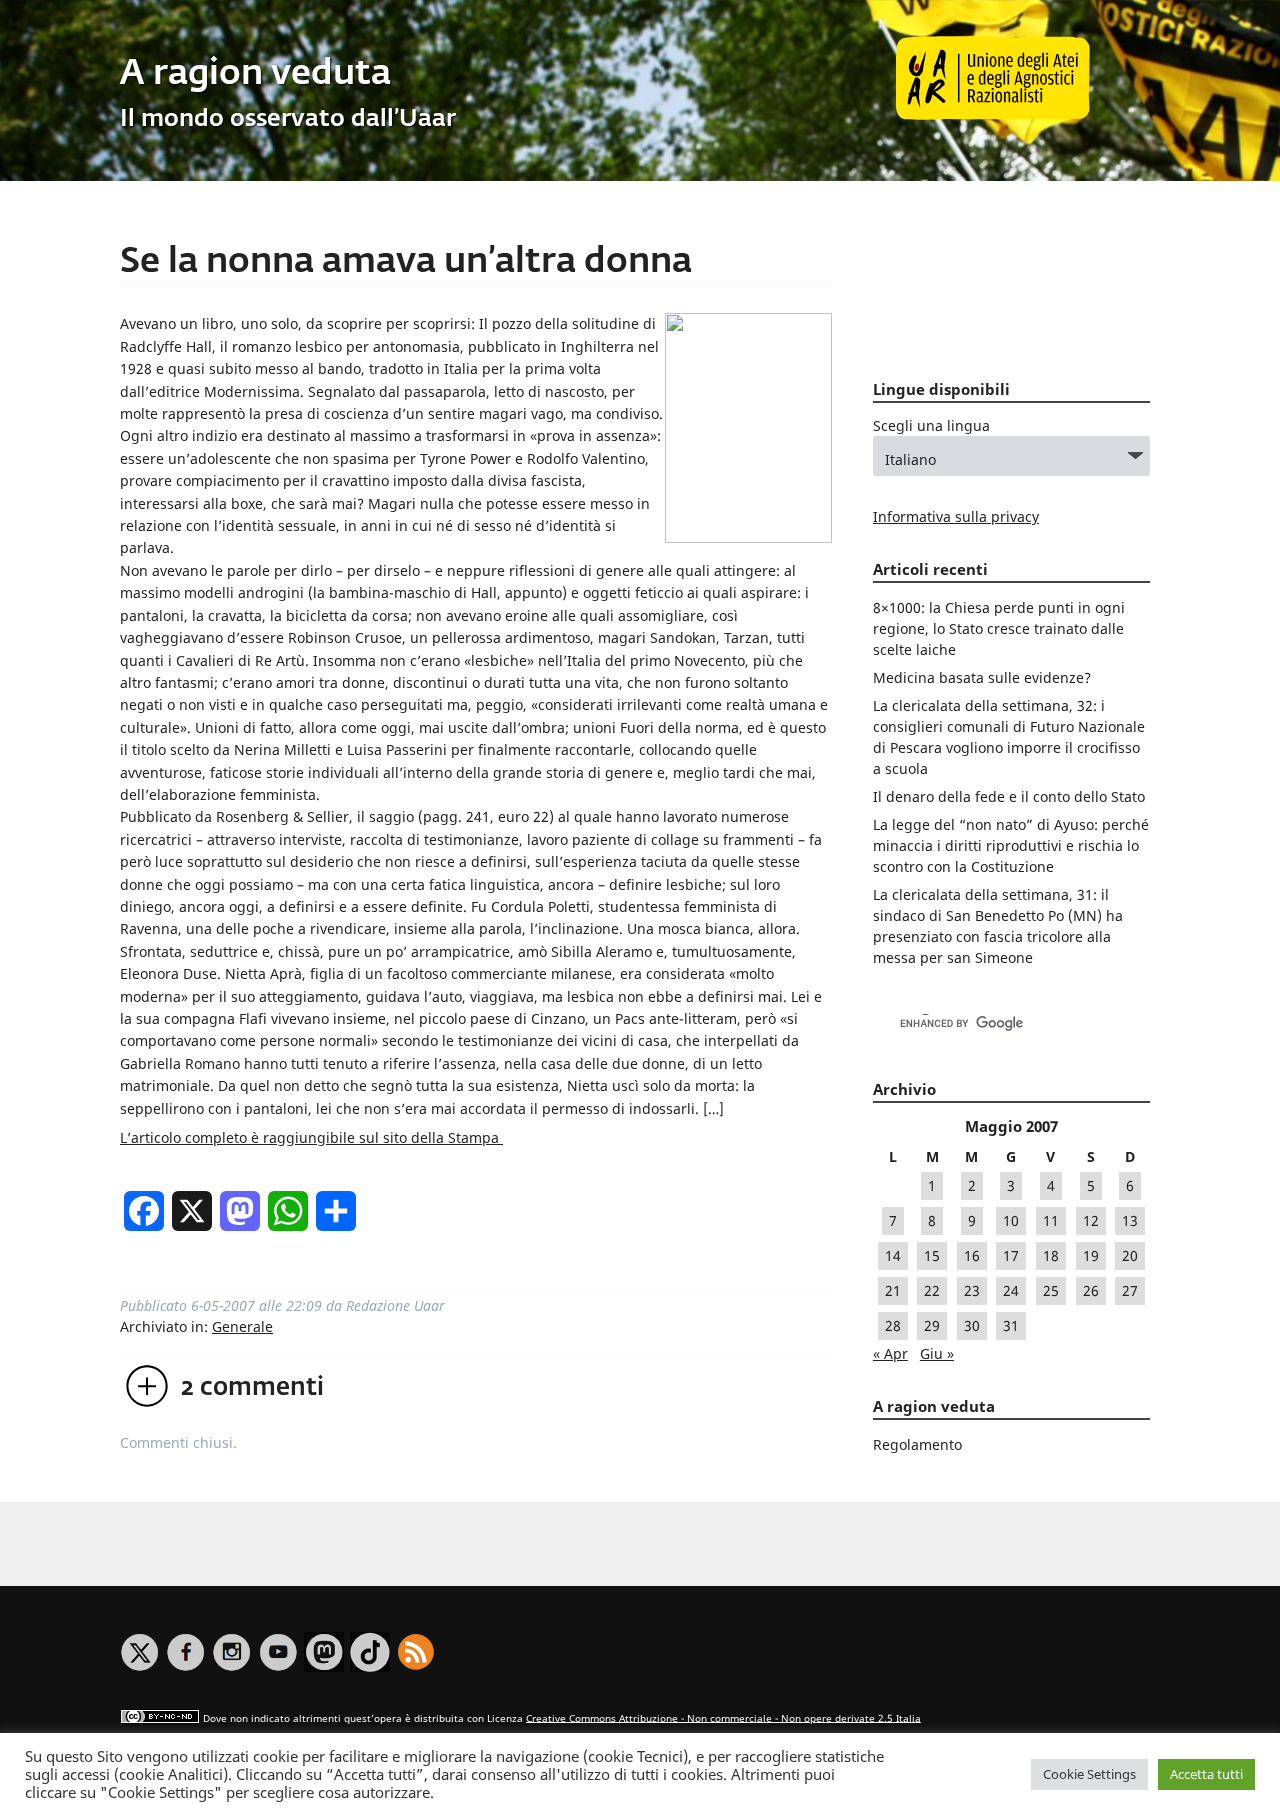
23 (972, 1290)
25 (1051, 1290)
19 (1091, 1255)
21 (893, 1290)
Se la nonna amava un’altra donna (406, 262)
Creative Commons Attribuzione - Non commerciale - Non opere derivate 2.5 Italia (723, 1717)
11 (1051, 1220)
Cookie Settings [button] (1089, 1774)
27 (1130, 1290)
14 (893, 1255)
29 (932, 1325)
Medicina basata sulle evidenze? (982, 677)
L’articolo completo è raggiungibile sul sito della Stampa (311, 1137)
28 (893, 1325)
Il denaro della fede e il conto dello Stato (1009, 796)
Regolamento (917, 1444)
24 (1011, 1290)
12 (1091, 1220)
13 (1130, 1220)
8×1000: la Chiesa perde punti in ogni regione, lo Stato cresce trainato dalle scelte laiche (999, 628)
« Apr (890, 1353)
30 (972, 1325)
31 (1011, 1325)
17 (1011, 1255)
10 (1011, 1220)
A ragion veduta (255, 74)
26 (1091, 1290)
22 (932, 1290)
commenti (252, 1388)
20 (1130, 1255)
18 (1051, 1255)
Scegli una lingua (931, 425)
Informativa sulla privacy (956, 516)
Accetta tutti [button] (1206, 1774)
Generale (242, 1326)
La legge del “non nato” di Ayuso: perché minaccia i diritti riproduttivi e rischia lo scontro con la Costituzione (1011, 845)
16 (972, 1255)
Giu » (937, 1353)
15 (932, 1255)
